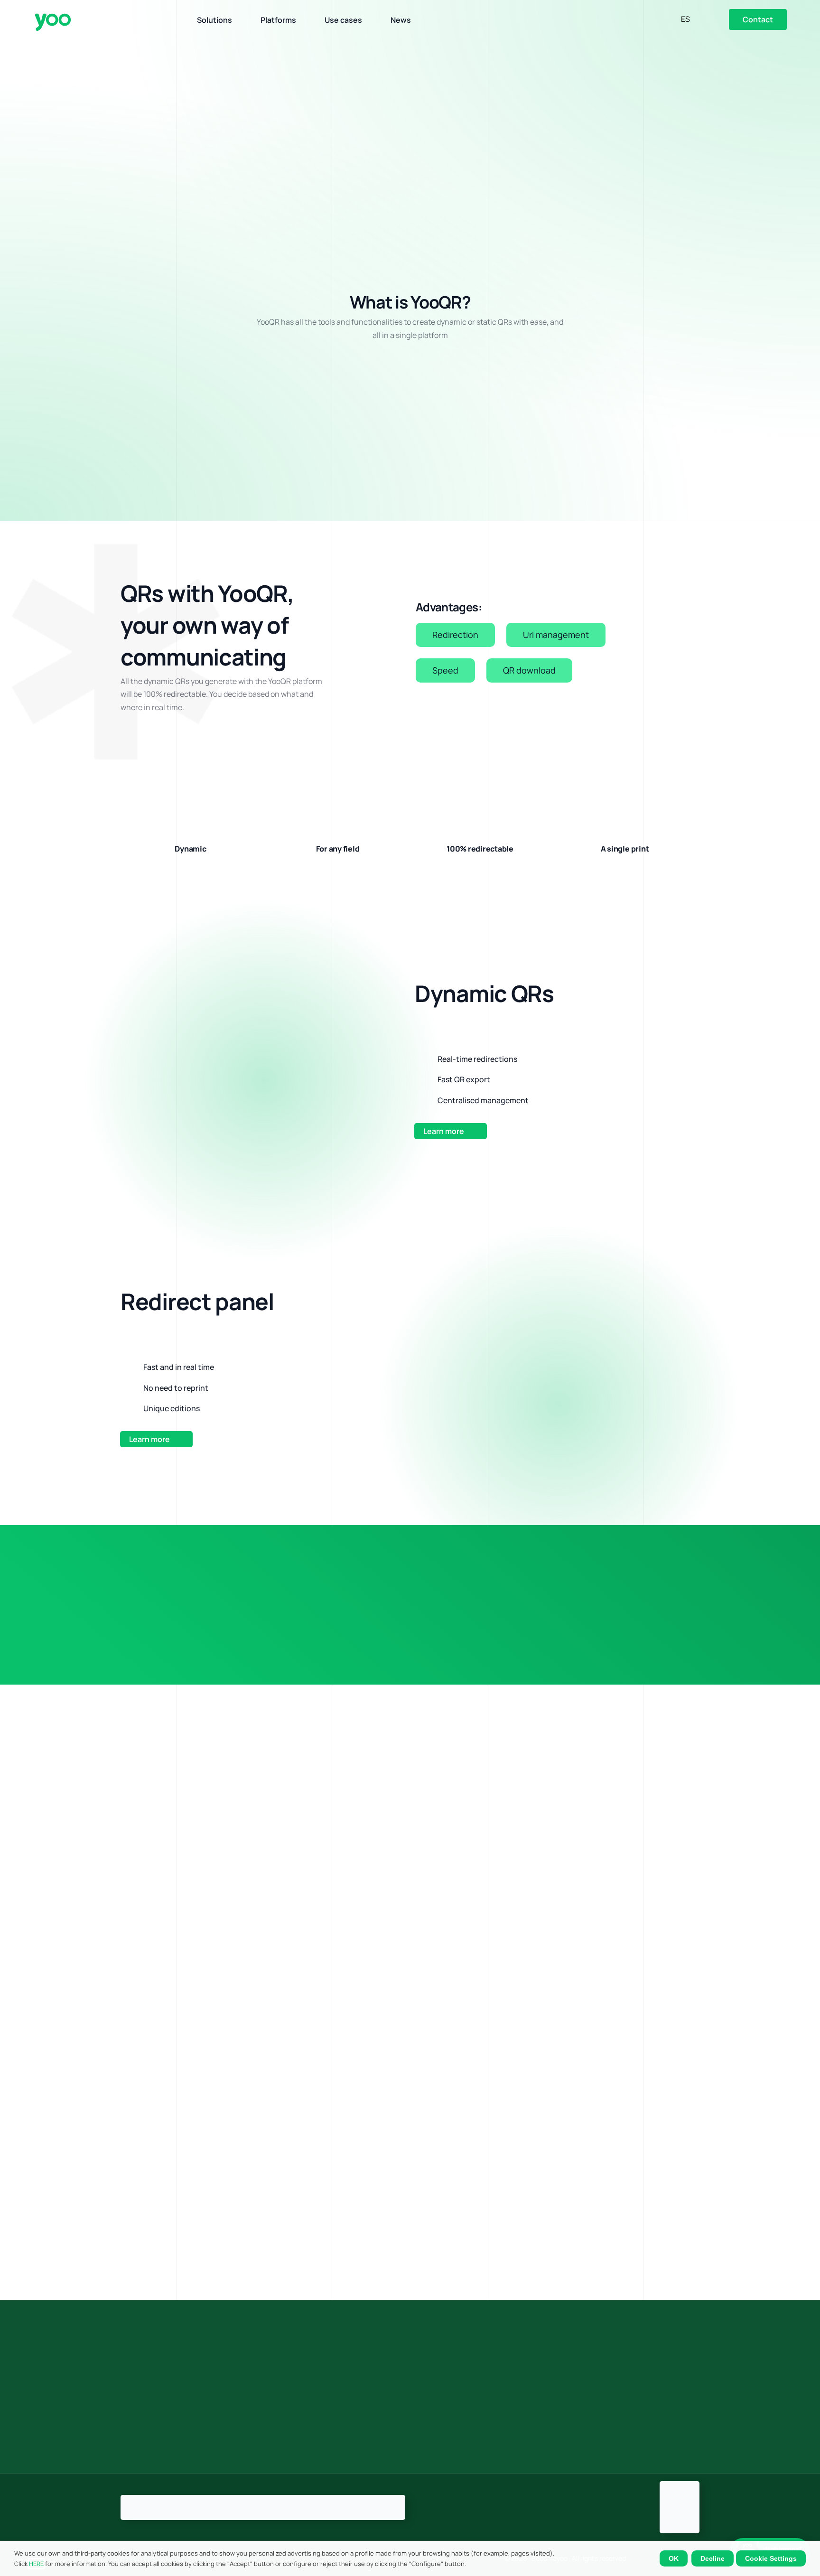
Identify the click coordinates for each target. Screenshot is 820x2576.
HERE (36, 2564)
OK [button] (674, 2558)
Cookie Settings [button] (771, 2558)
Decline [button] (713, 2558)
